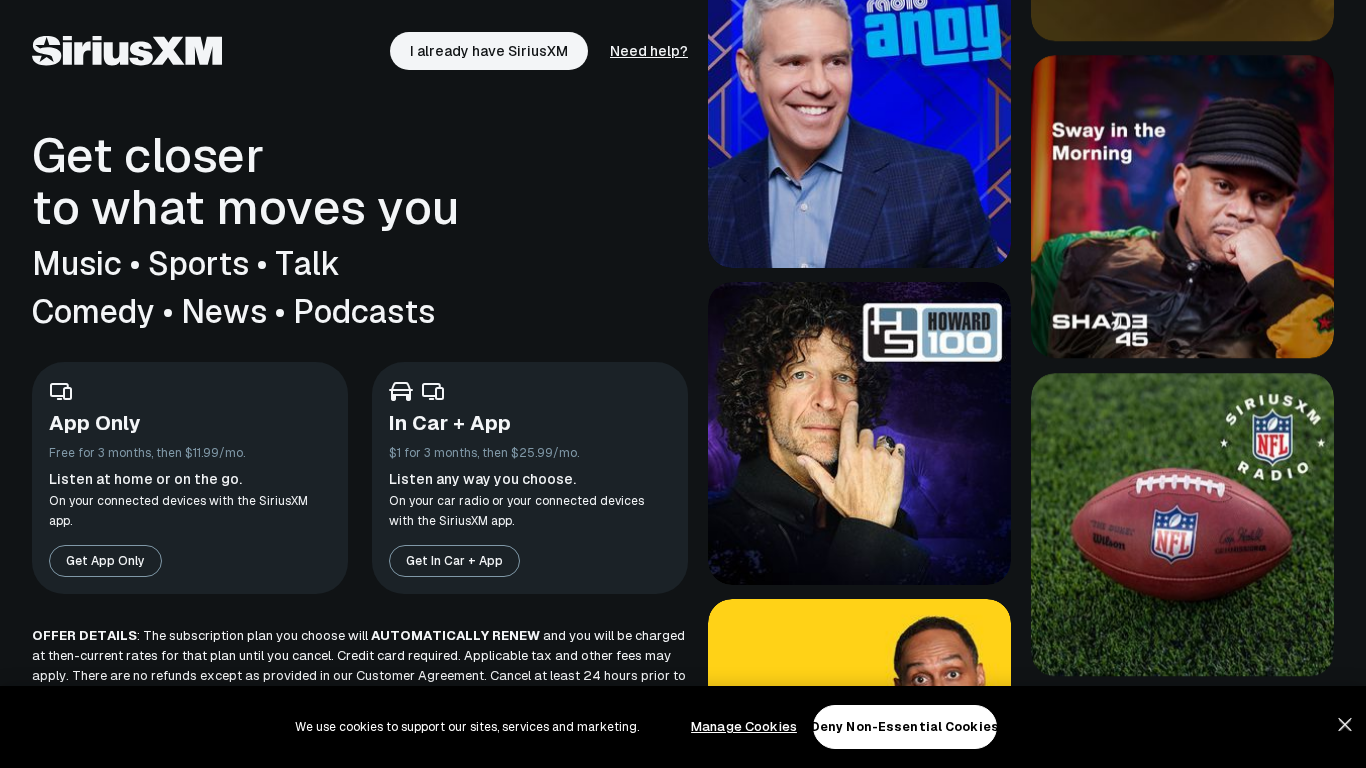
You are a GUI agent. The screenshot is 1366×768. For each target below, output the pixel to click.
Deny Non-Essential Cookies (905, 727)
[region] (683, 727)
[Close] (1345, 725)
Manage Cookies (744, 726)
